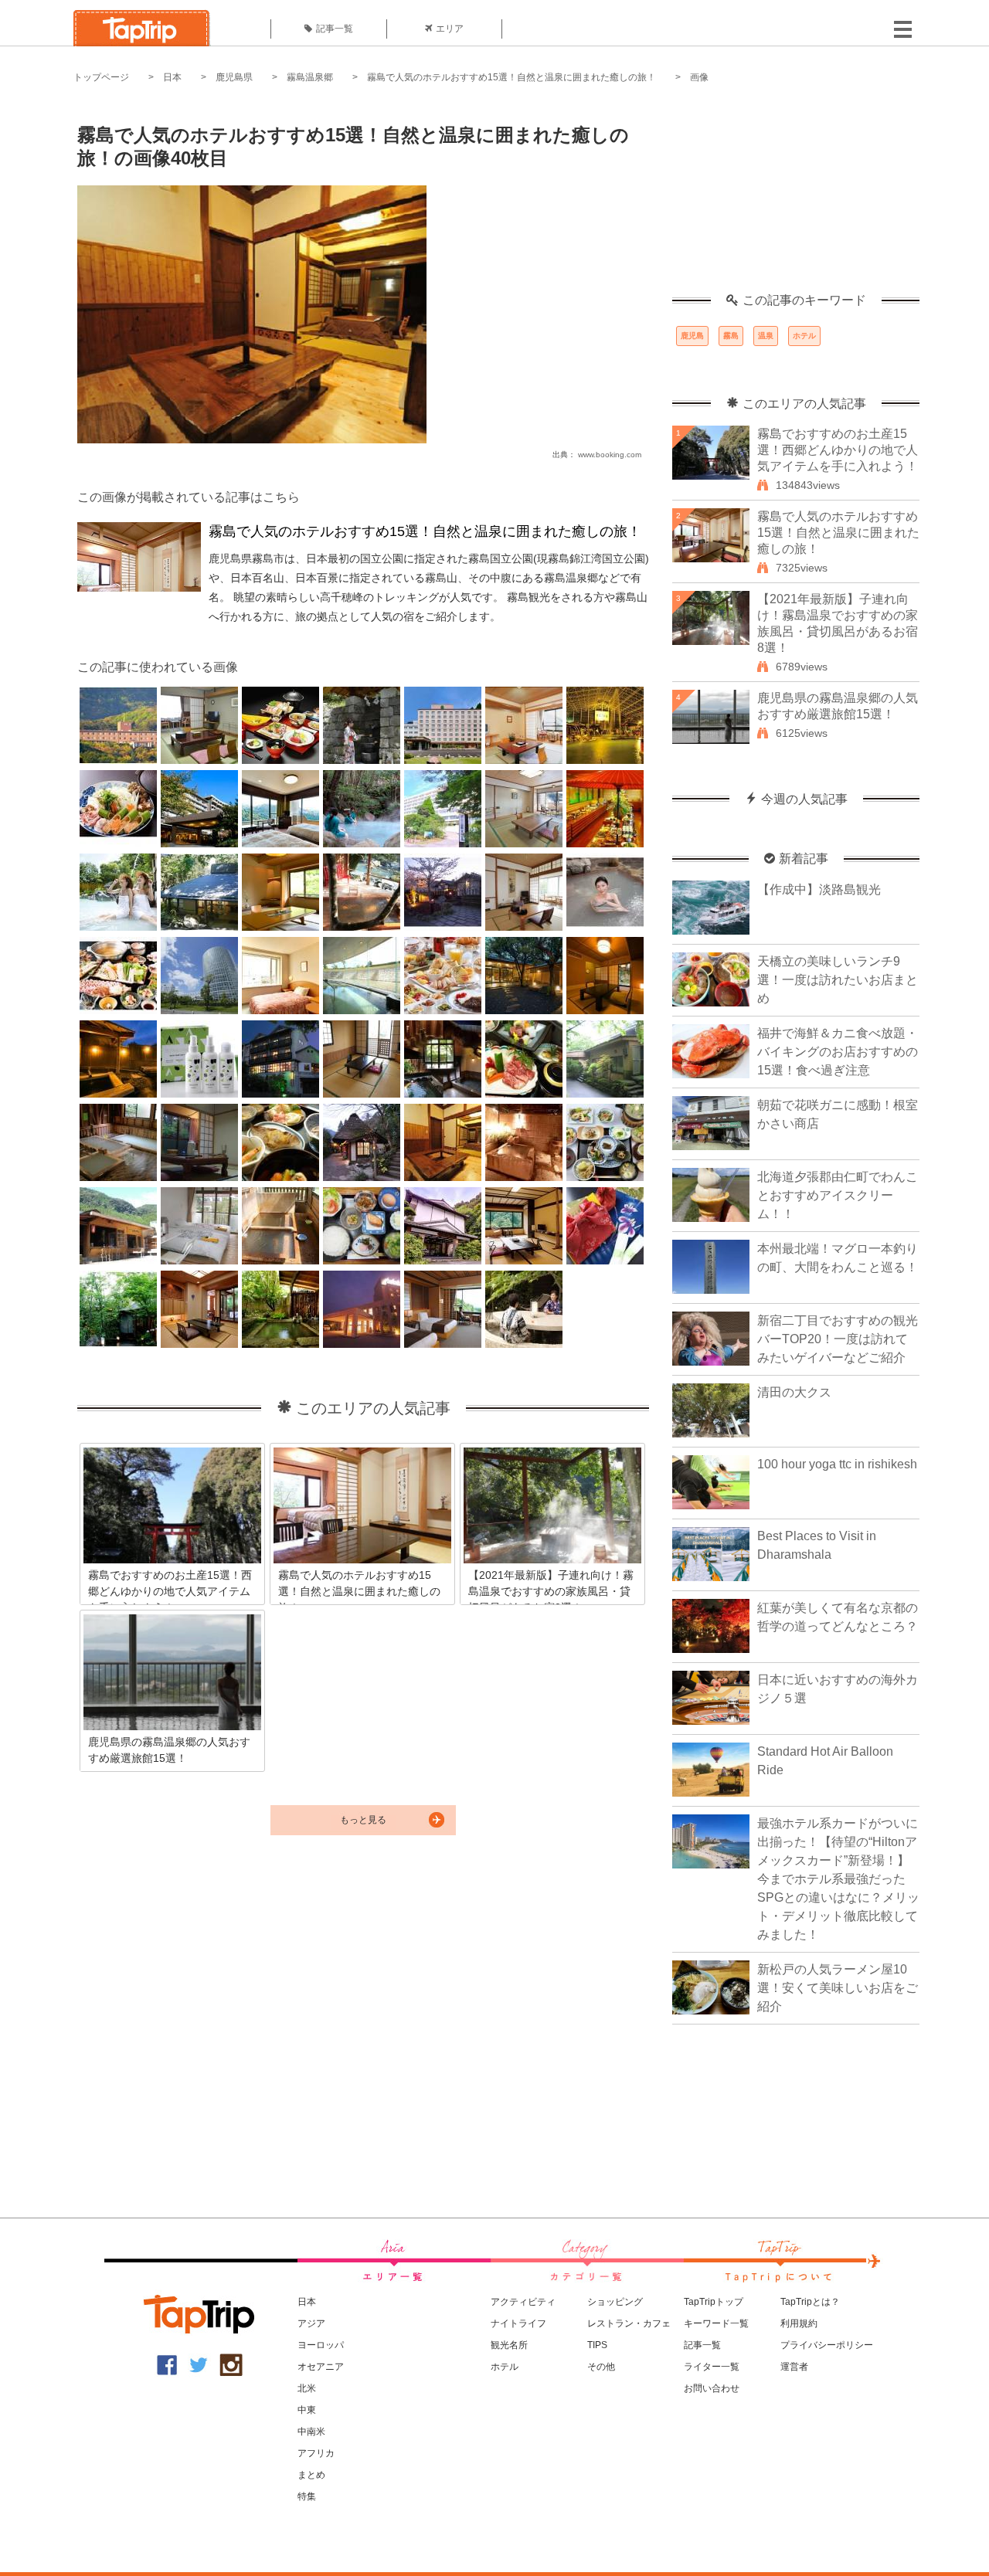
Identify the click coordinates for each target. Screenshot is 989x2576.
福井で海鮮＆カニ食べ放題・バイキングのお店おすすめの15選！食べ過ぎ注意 (838, 1052)
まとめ (311, 2475)
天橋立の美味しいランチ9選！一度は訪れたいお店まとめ (838, 980)
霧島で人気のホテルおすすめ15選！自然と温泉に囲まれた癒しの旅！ (511, 77)
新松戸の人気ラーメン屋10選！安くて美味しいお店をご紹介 (838, 1988)
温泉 (766, 336)
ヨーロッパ (321, 2345)
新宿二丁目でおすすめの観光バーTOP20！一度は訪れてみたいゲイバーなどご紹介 (838, 1339)
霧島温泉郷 (310, 77)
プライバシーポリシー (827, 2345)
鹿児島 (692, 336)
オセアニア (321, 2367)
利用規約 (799, 2323)
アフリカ (316, 2453)
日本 (172, 77)
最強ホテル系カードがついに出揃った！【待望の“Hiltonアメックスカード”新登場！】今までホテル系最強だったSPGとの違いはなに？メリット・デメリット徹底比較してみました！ (838, 1879)
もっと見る (363, 1820)
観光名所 (509, 2345)
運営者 (794, 2367)
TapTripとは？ (810, 2302)
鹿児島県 (234, 77)
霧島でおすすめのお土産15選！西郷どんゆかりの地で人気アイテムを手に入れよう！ (838, 450)
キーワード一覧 (716, 2323)
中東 (307, 2410)
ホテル (804, 336)
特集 (307, 2496)
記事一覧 (335, 29)
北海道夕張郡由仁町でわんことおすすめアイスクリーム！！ (838, 1195)
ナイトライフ (518, 2323)
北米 (307, 2388)
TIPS (597, 2345)
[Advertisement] (796, 197)
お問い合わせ (712, 2388)
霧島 (731, 336)
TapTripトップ (714, 2302)
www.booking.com (610, 455)
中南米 (311, 2432)
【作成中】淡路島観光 (819, 889)
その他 (601, 2367)
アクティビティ (523, 2302)
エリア (450, 29)
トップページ (101, 77)
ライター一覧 (712, 2367)
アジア (311, 2323)
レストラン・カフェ (629, 2323)
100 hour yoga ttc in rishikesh (837, 1464)
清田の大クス (794, 1392)
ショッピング (615, 2302)
